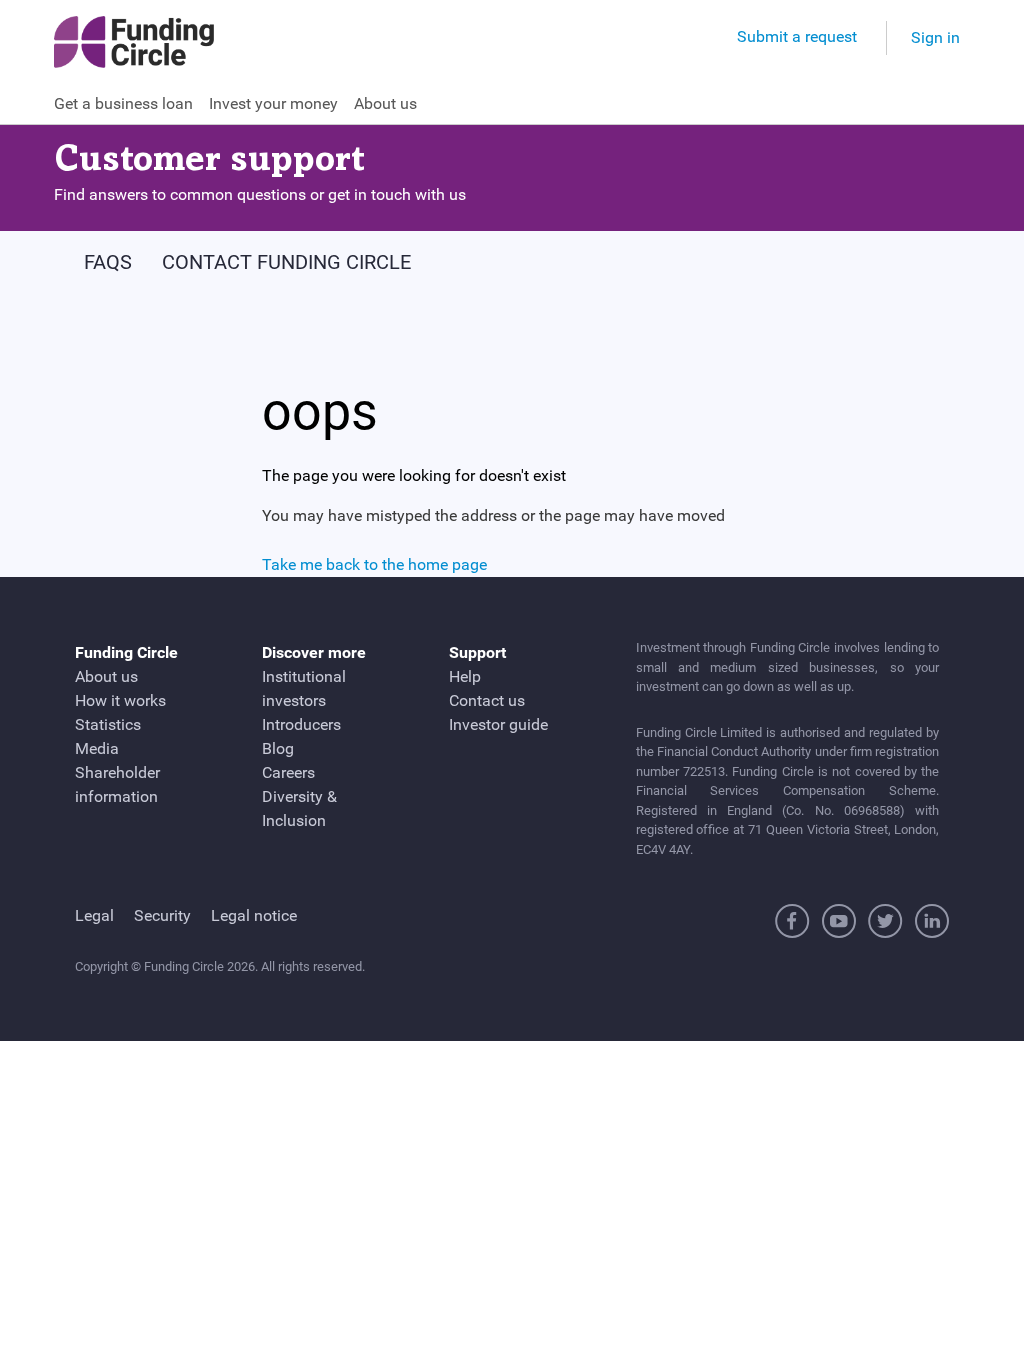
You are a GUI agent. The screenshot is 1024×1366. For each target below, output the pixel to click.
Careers (288, 772)
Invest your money (273, 103)
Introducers (301, 724)
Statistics (108, 724)
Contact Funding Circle (286, 262)
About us (385, 103)
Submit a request (797, 36)
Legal (94, 915)
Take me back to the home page (374, 564)
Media (97, 748)
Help (465, 676)
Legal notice (254, 915)
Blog (278, 748)
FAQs (108, 262)
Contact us (487, 700)
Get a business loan (123, 103)
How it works (120, 700)
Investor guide (498, 724)
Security (162, 915)
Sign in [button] (935, 37)
